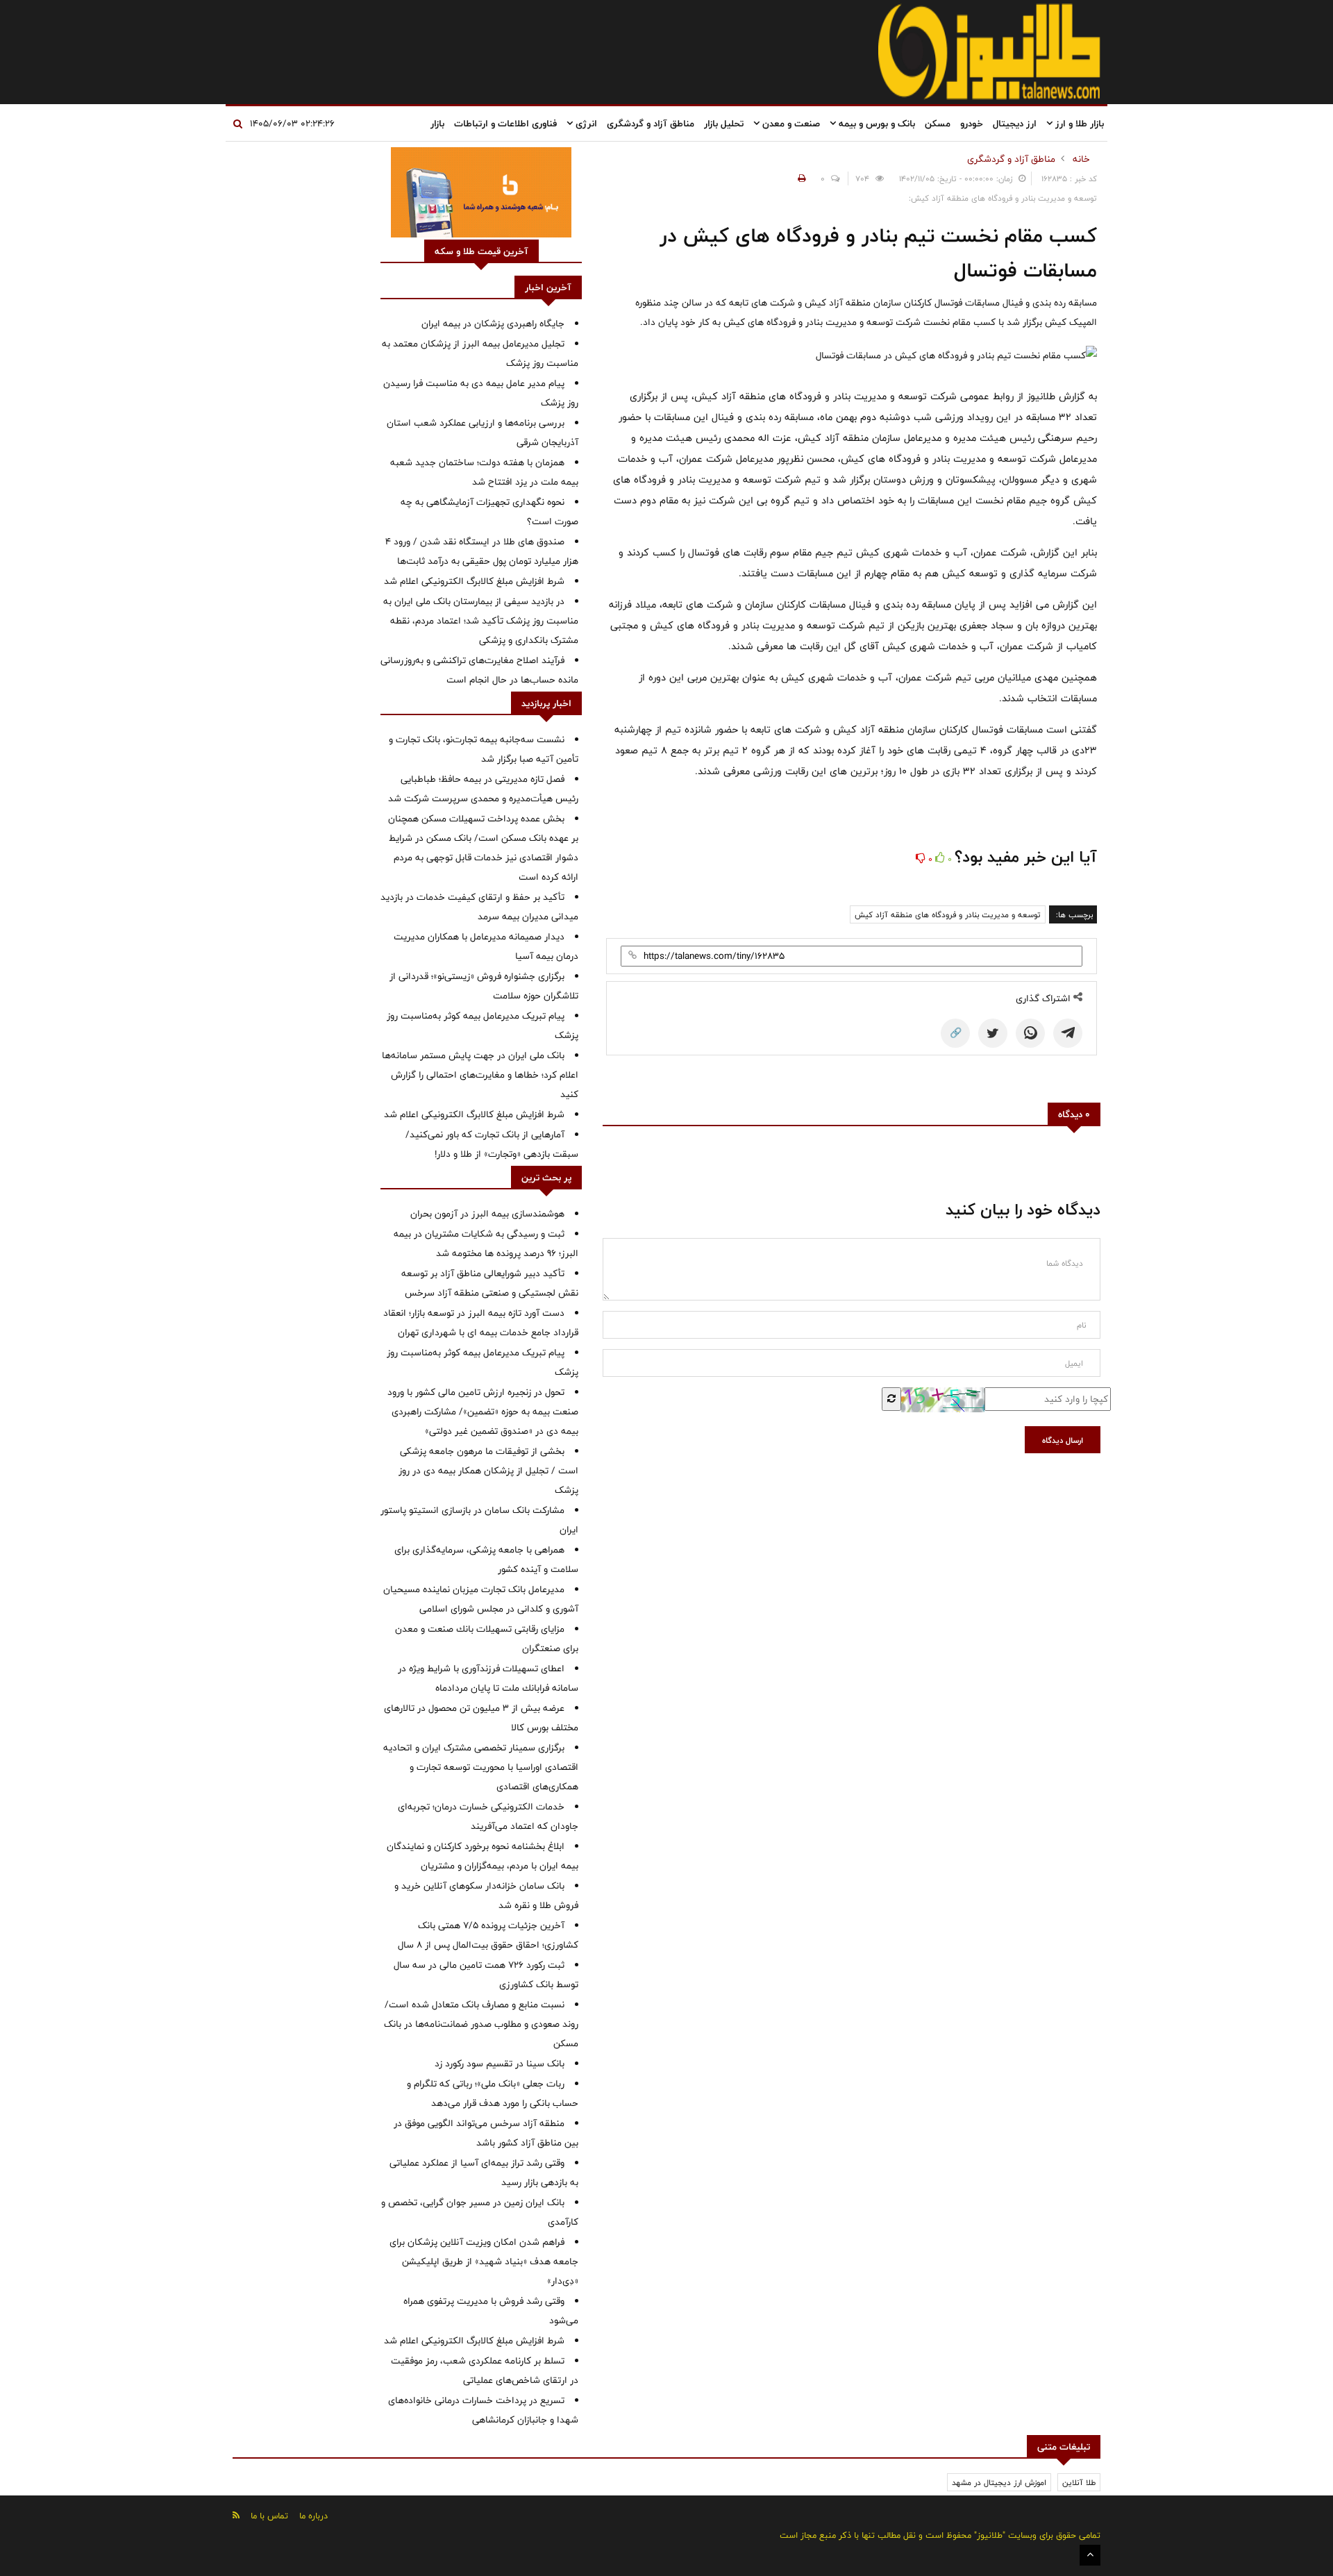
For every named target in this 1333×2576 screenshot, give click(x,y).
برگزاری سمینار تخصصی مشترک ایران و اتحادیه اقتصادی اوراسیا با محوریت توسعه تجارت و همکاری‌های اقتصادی (481, 1767)
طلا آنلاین (1079, 2482)
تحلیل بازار (724, 124)
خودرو (972, 124)
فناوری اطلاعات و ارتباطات (505, 124)
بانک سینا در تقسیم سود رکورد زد (500, 2064)
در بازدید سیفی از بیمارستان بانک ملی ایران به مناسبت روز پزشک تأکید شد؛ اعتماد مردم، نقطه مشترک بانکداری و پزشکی (481, 621)
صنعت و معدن (790, 124)
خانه (1081, 159)
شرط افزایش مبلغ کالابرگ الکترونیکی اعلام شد (474, 581)
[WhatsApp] (1030, 1033)
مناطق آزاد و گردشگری (651, 124)
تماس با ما (269, 2516)
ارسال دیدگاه (1063, 1440)
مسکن (938, 124)
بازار (437, 124)
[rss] (236, 2515)
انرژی (585, 124)
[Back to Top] (1090, 2555)
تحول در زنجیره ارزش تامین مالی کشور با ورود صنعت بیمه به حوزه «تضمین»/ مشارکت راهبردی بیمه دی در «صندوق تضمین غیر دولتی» (483, 1412)
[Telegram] (1068, 1033)
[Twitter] (993, 1033)
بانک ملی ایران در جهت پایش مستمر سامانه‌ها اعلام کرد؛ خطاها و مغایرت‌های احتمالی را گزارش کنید (480, 1075)
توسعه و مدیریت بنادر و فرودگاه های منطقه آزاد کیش (948, 914)
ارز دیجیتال (1015, 124)
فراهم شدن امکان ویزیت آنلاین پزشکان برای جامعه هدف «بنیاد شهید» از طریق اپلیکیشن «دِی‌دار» (484, 2261)
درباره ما (313, 2516)
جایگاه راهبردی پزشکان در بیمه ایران (493, 324)
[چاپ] (800, 178)
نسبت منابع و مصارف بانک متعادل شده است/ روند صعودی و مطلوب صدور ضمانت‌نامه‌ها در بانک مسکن (481, 2024)
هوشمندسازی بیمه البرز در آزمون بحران (487, 1214)
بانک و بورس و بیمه (875, 124)
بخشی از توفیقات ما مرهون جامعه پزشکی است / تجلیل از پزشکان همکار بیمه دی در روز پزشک (488, 1471)
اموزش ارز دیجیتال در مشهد (999, 2482)
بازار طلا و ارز (1078, 124)
